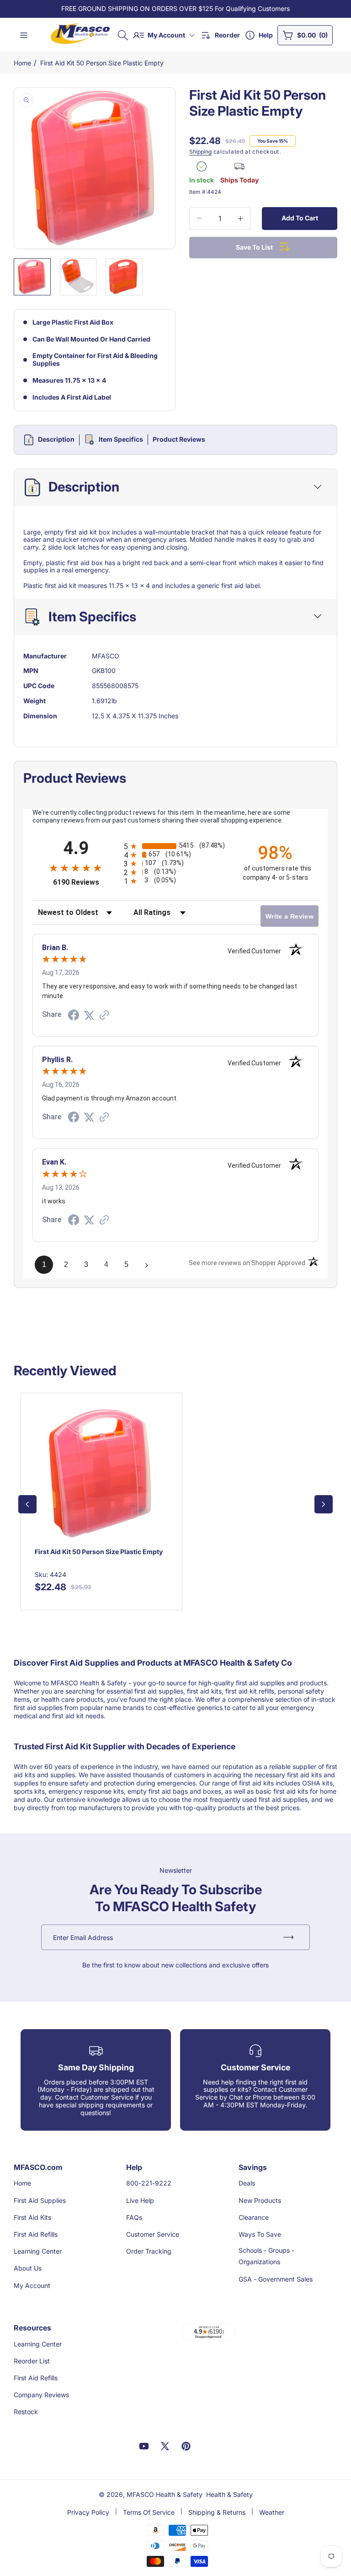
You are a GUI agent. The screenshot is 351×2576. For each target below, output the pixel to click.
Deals (247, 2183)
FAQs (134, 2217)
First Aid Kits (32, 2217)
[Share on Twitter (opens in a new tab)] (89, 1015)
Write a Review (290, 916)
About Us (28, 2268)
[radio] (175, 846)
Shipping (200, 152)
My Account (32, 2285)
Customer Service (153, 2234)
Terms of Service (149, 2512)
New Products (260, 2200)
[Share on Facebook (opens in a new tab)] (74, 1016)
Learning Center (38, 2251)
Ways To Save (260, 2234)
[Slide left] (27, 1504)
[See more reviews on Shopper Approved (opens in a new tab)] (104, 1016)
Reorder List (32, 2361)
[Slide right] (324, 1504)
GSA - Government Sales (276, 2279)
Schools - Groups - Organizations (266, 2256)
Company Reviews (41, 2395)
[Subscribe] (288, 1937)
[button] (123, 35)
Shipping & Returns (217, 2512)
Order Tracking (149, 2251)
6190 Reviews (86, 882)
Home (22, 63)
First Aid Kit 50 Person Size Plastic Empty (102, 63)
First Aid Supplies (40, 2200)
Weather (272, 2512)
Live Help (140, 2200)
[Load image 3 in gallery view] (124, 277)
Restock (26, 2412)
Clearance (254, 2217)
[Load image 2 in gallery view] (78, 277)
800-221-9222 (149, 2183)
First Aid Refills (36, 2234)
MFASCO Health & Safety (165, 2494)
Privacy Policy (88, 2512)
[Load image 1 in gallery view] (32, 277)
